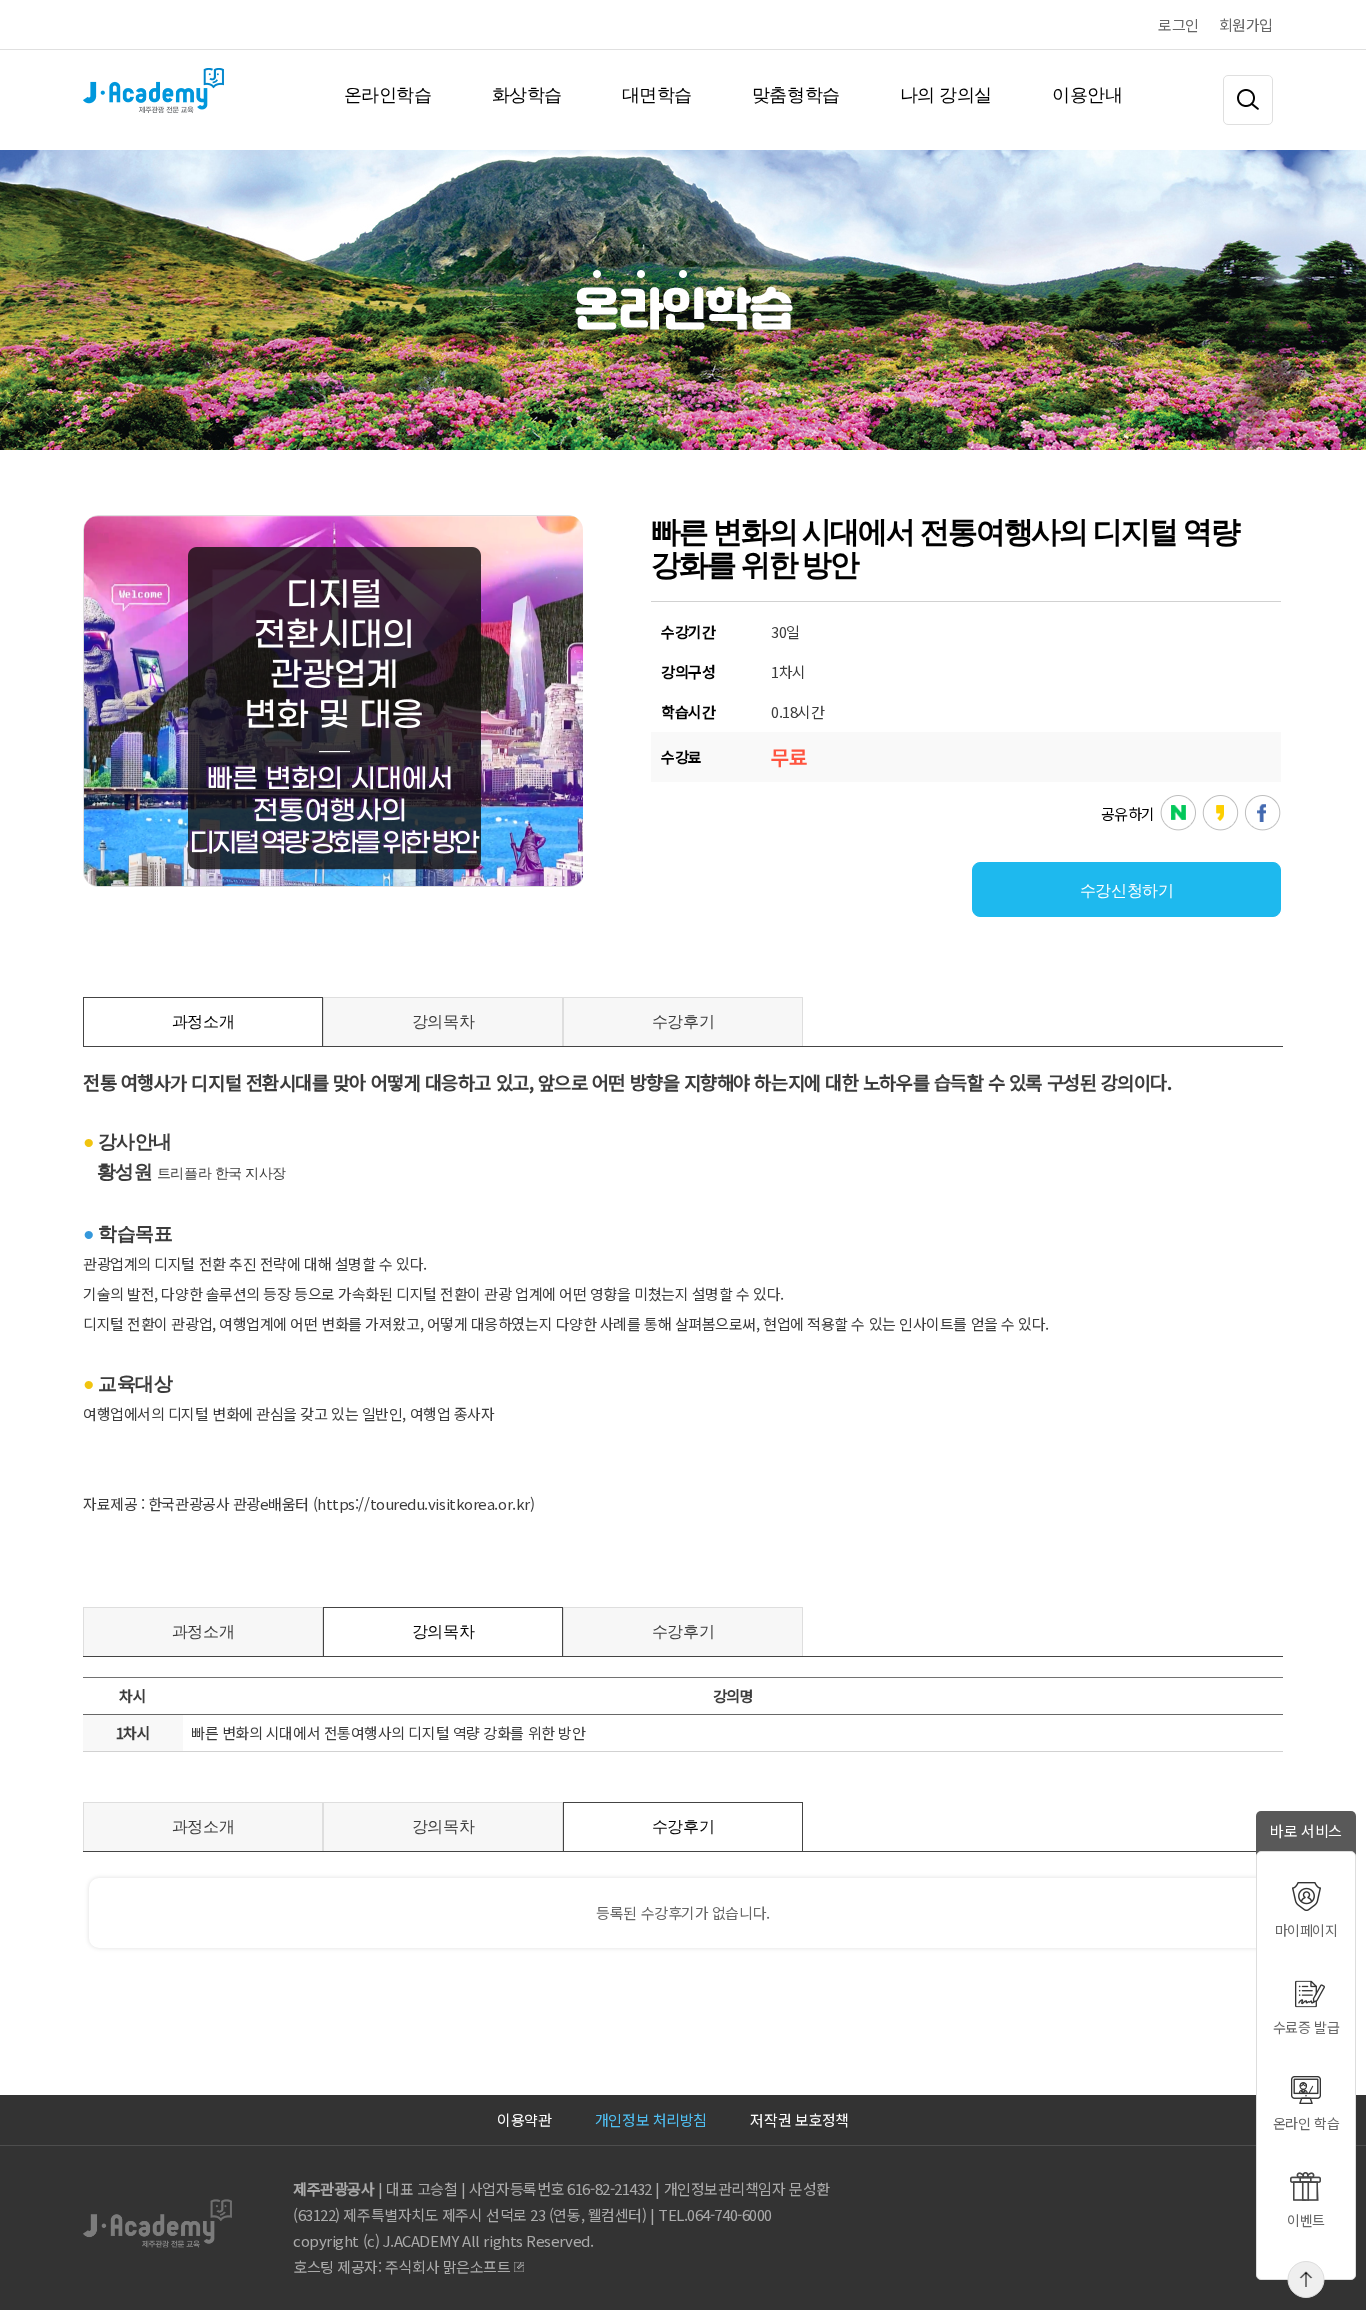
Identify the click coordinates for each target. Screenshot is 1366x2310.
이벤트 (1306, 2220)
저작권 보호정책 (799, 2119)
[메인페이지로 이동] (85, 94)
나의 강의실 (946, 95)
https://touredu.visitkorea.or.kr (423, 1503)
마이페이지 (1306, 1930)
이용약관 (524, 2119)
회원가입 (1246, 24)
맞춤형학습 (796, 95)
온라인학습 (388, 95)
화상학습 (527, 95)
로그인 (1178, 24)
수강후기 (683, 1021)
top (1306, 2279)
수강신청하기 (1126, 890)
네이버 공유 (1178, 813)
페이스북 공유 (1262, 813)
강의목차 (443, 1021)
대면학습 (657, 95)
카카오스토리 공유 (1220, 813)
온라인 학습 (1306, 2123)
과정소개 (203, 1021)
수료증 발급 (1306, 2027)
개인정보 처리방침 (651, 2119)
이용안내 (1087, 95)
